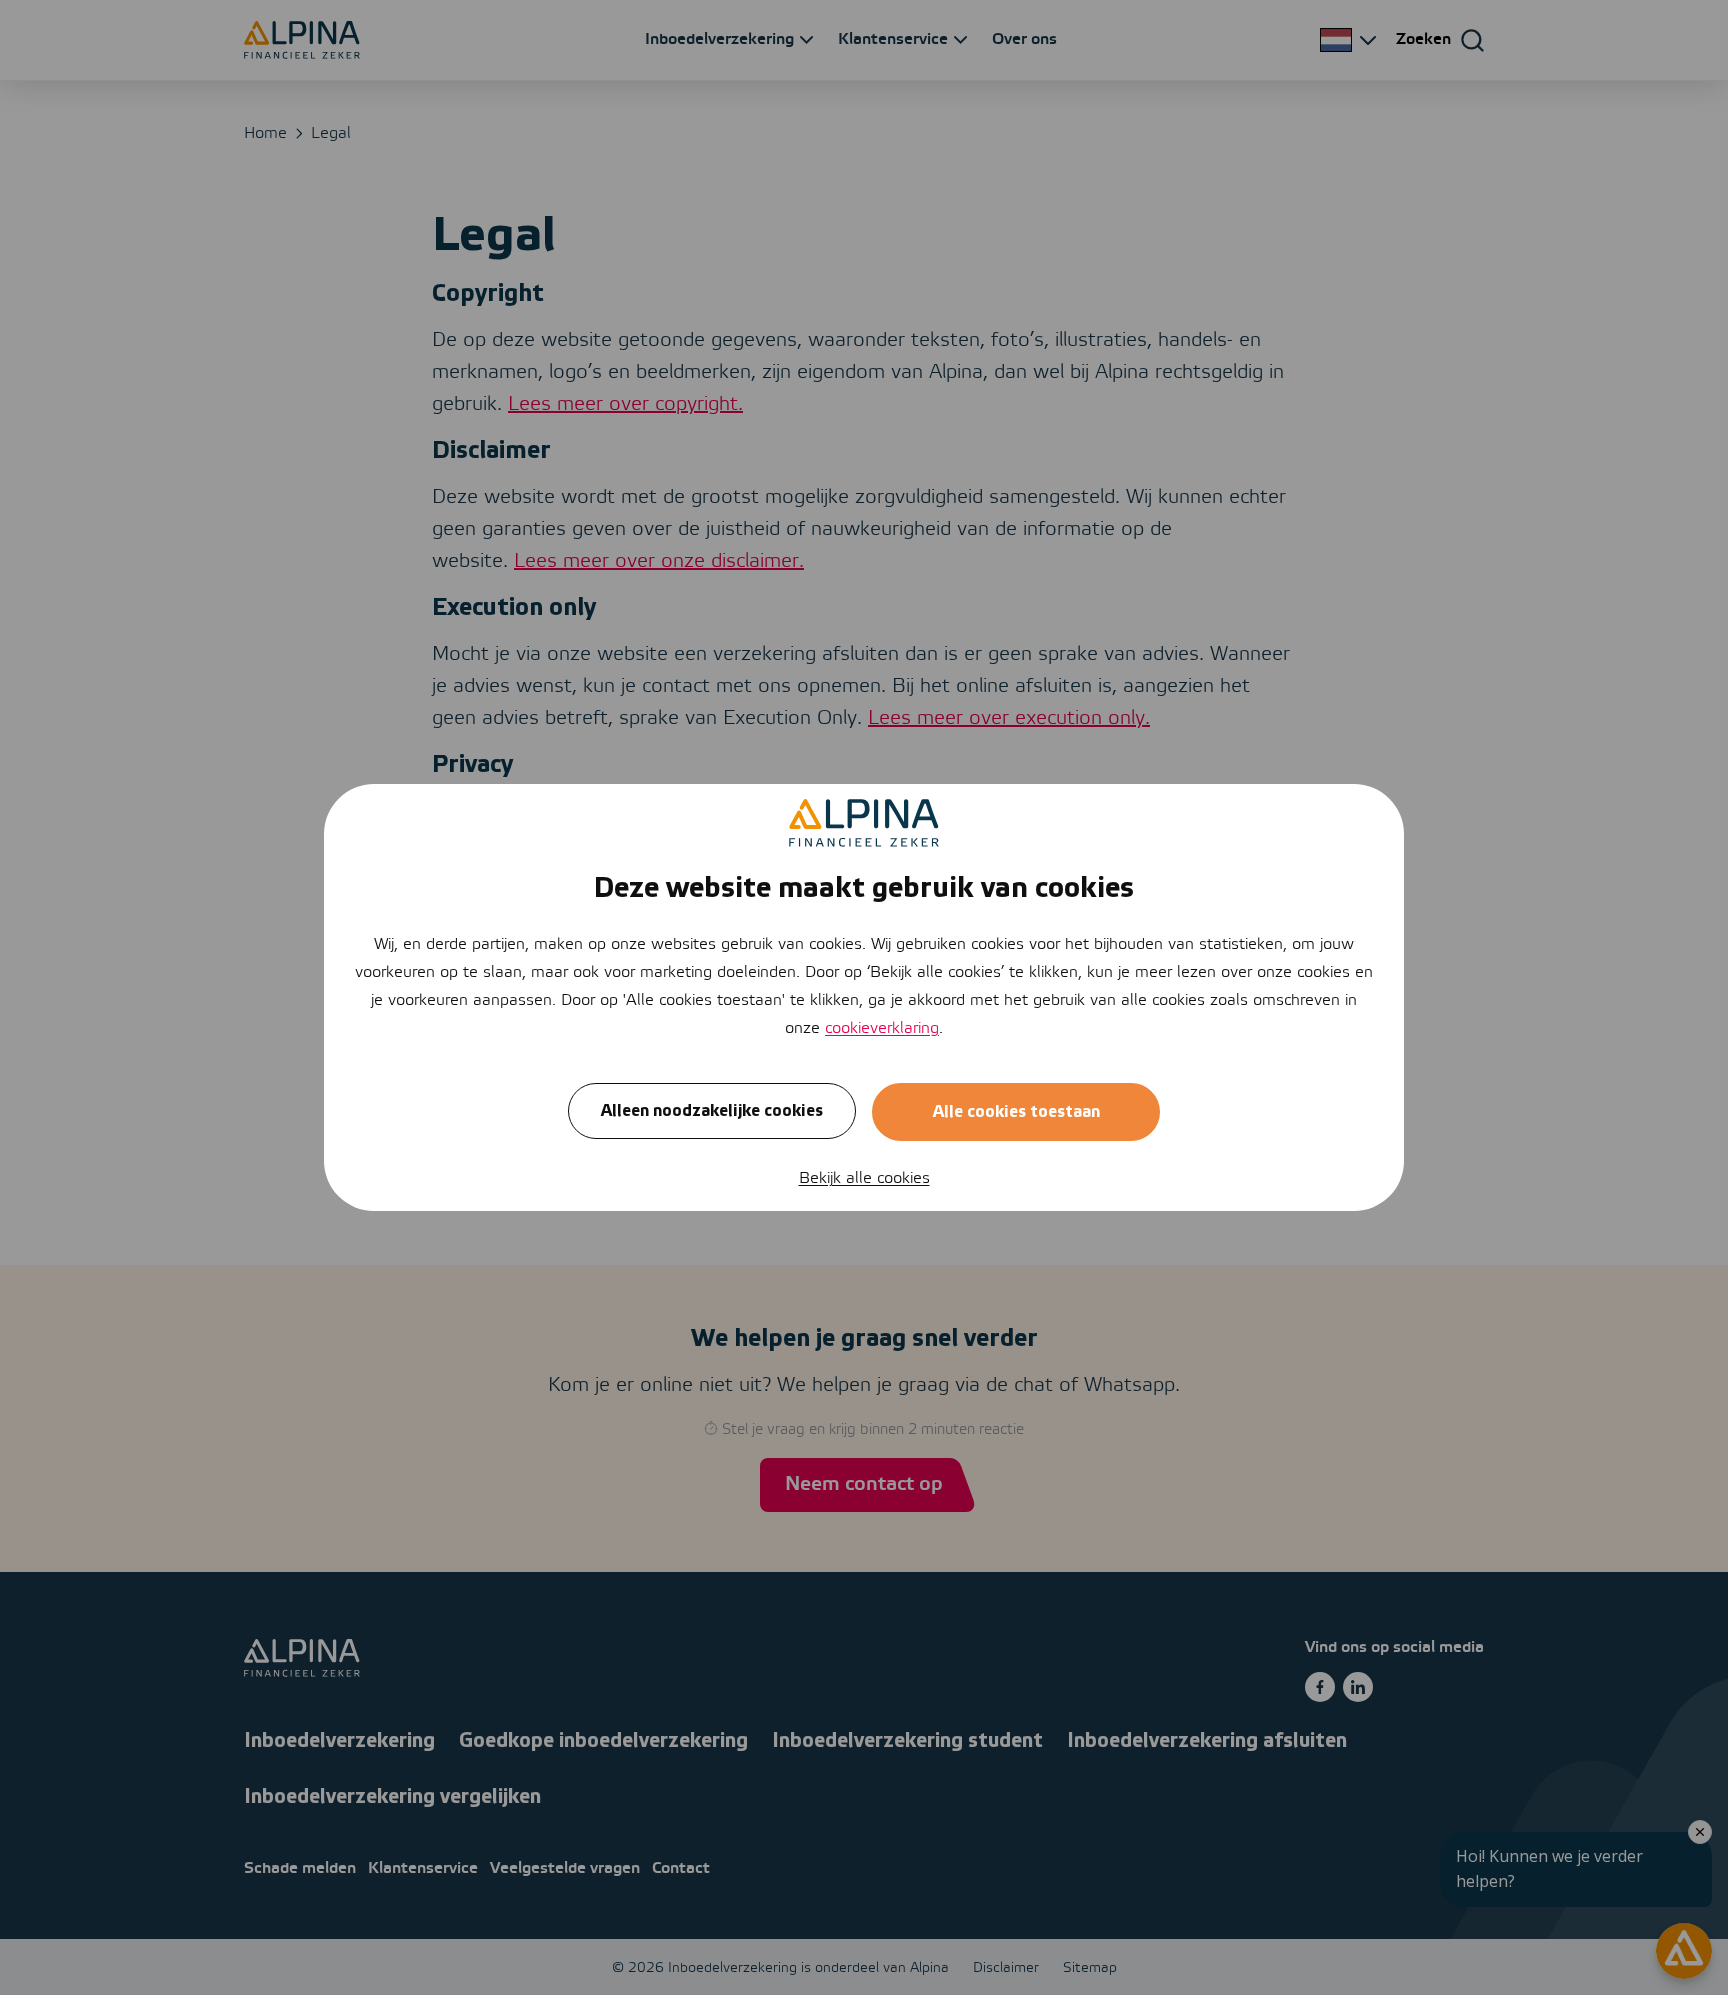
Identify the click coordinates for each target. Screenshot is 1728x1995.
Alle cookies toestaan (1016, 1112)
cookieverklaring (882, 1028)
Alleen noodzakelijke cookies (712, 1111)
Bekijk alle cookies (864, 1178)
